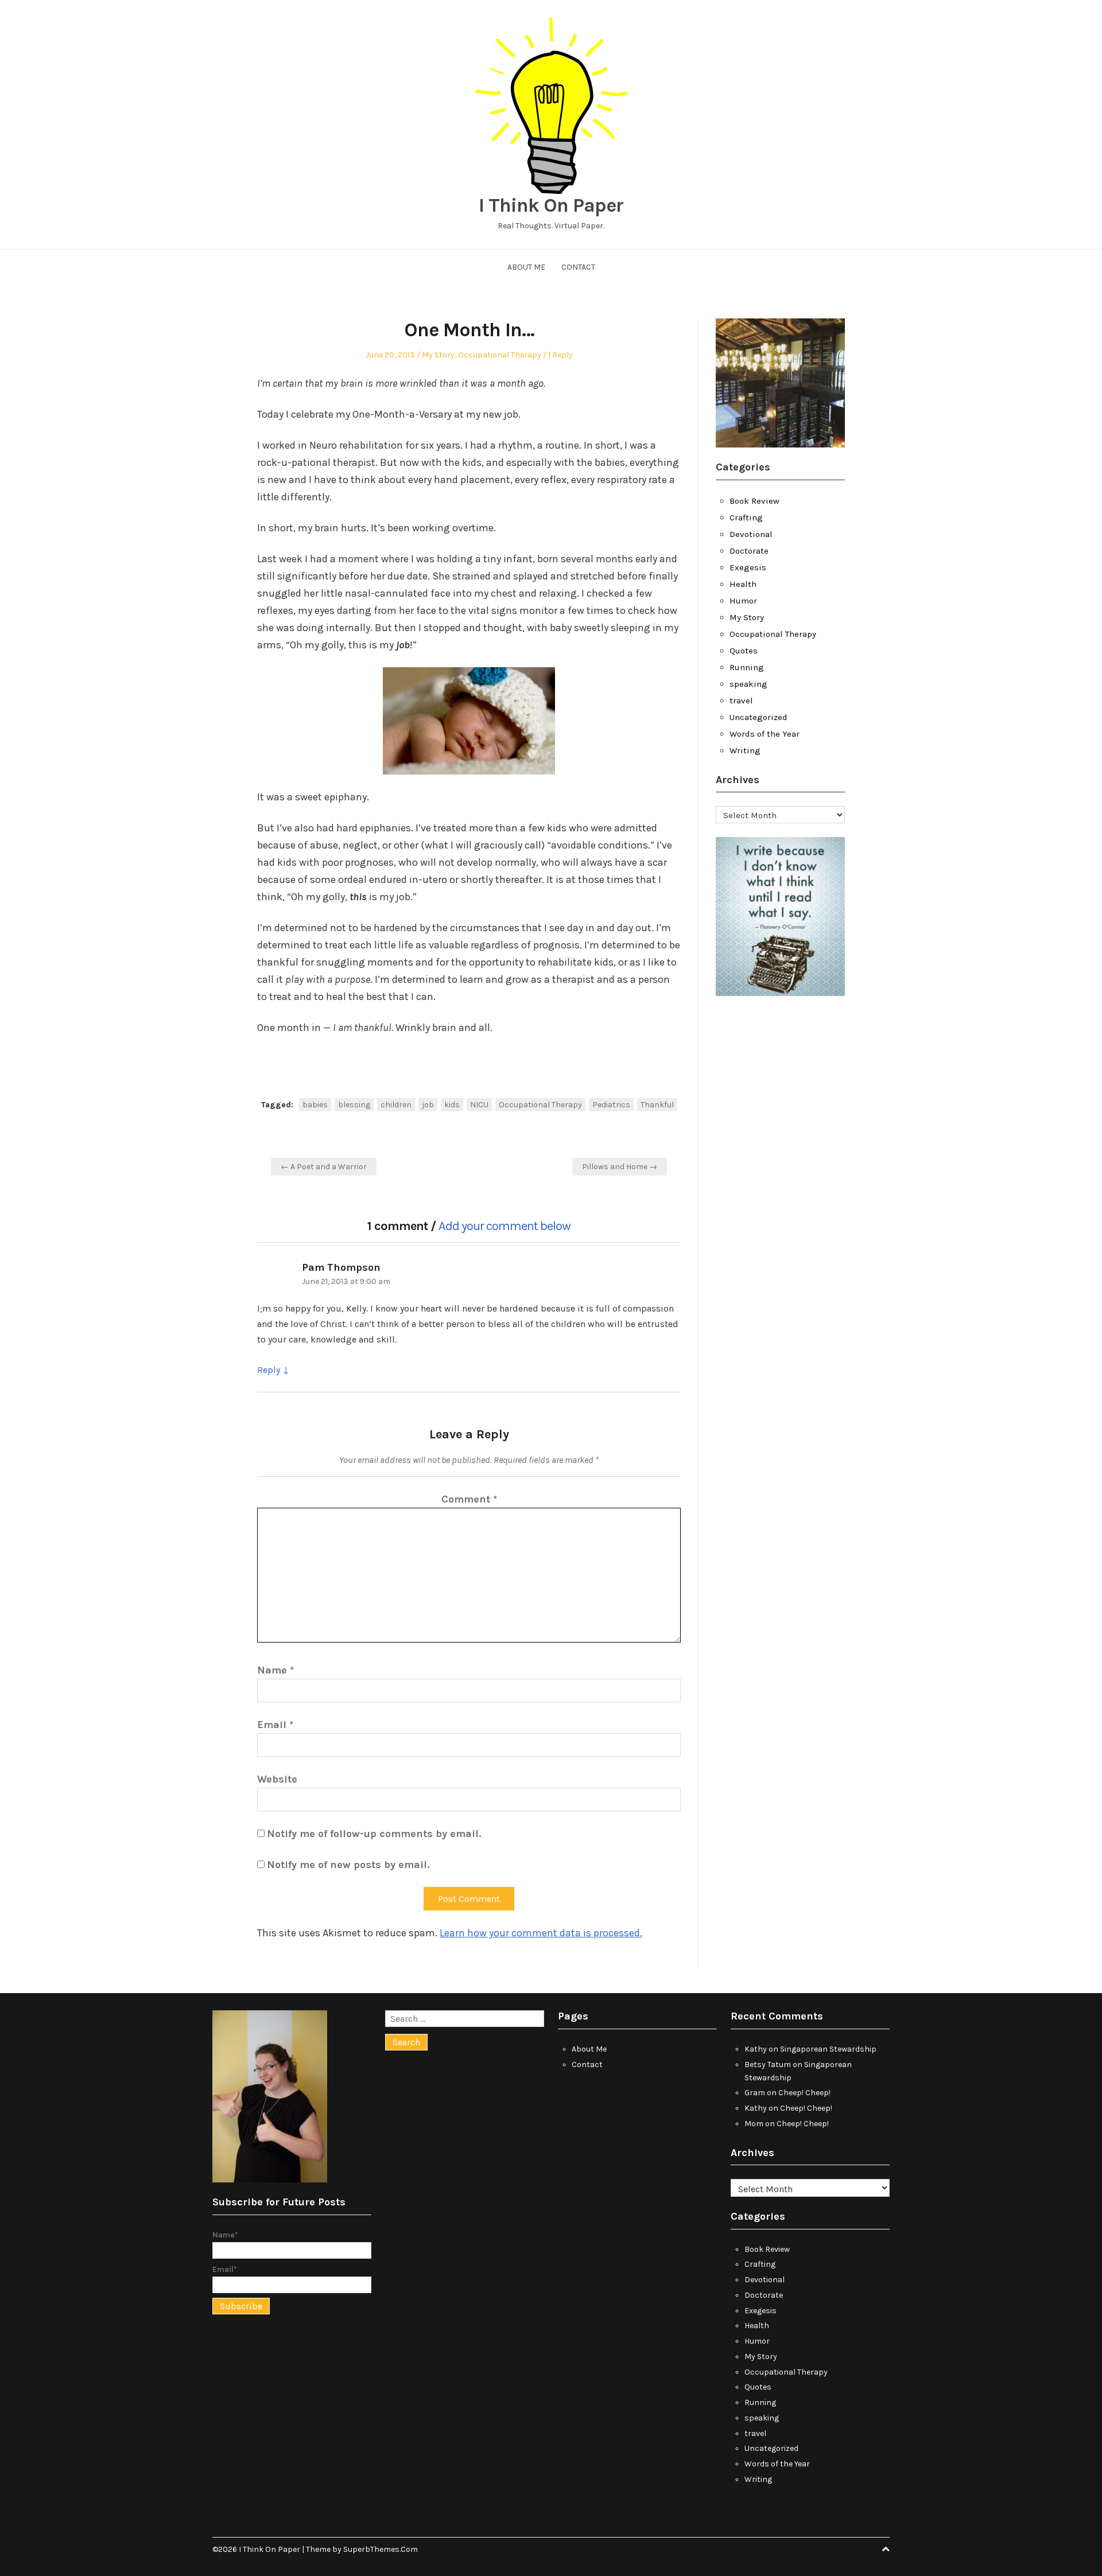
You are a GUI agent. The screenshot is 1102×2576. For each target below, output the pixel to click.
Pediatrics (611, 1105)
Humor (743, 601)
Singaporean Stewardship (828, 2049)
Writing (745, 750)
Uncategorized (758, 717)
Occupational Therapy (500, 355)
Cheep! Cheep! (804, 2093)
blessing (354, 1105)
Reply (269, 1370)
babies (315, 1105)
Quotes (744, 651)
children (396, 1105)
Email (275, 1725)
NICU (479, 1105)
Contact (578, 267)
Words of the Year (765, 734)
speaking (748, 684)
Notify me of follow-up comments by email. (374, 1834)
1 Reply (560, 355)
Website (277, 1779)
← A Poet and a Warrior (324, 1167)
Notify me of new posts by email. (348, 1865)
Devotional (751, 534)
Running (747, 667)
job (428, 1105)
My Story (438, 355)
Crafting (746, 517)
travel (741, 701)
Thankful (657, 1105)
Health (743, 584)
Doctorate (749, 551)
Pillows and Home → (620, 1167)
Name (275, 1670)
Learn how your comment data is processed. (541, 1933)
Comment (469, 1499)
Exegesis (748, 567)
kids (452, 1105)
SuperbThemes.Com (381, 2549)
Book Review (754, 501)
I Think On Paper (551, 205)
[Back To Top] (886, 2549)
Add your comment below (505, 1226)
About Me (526, 267)
